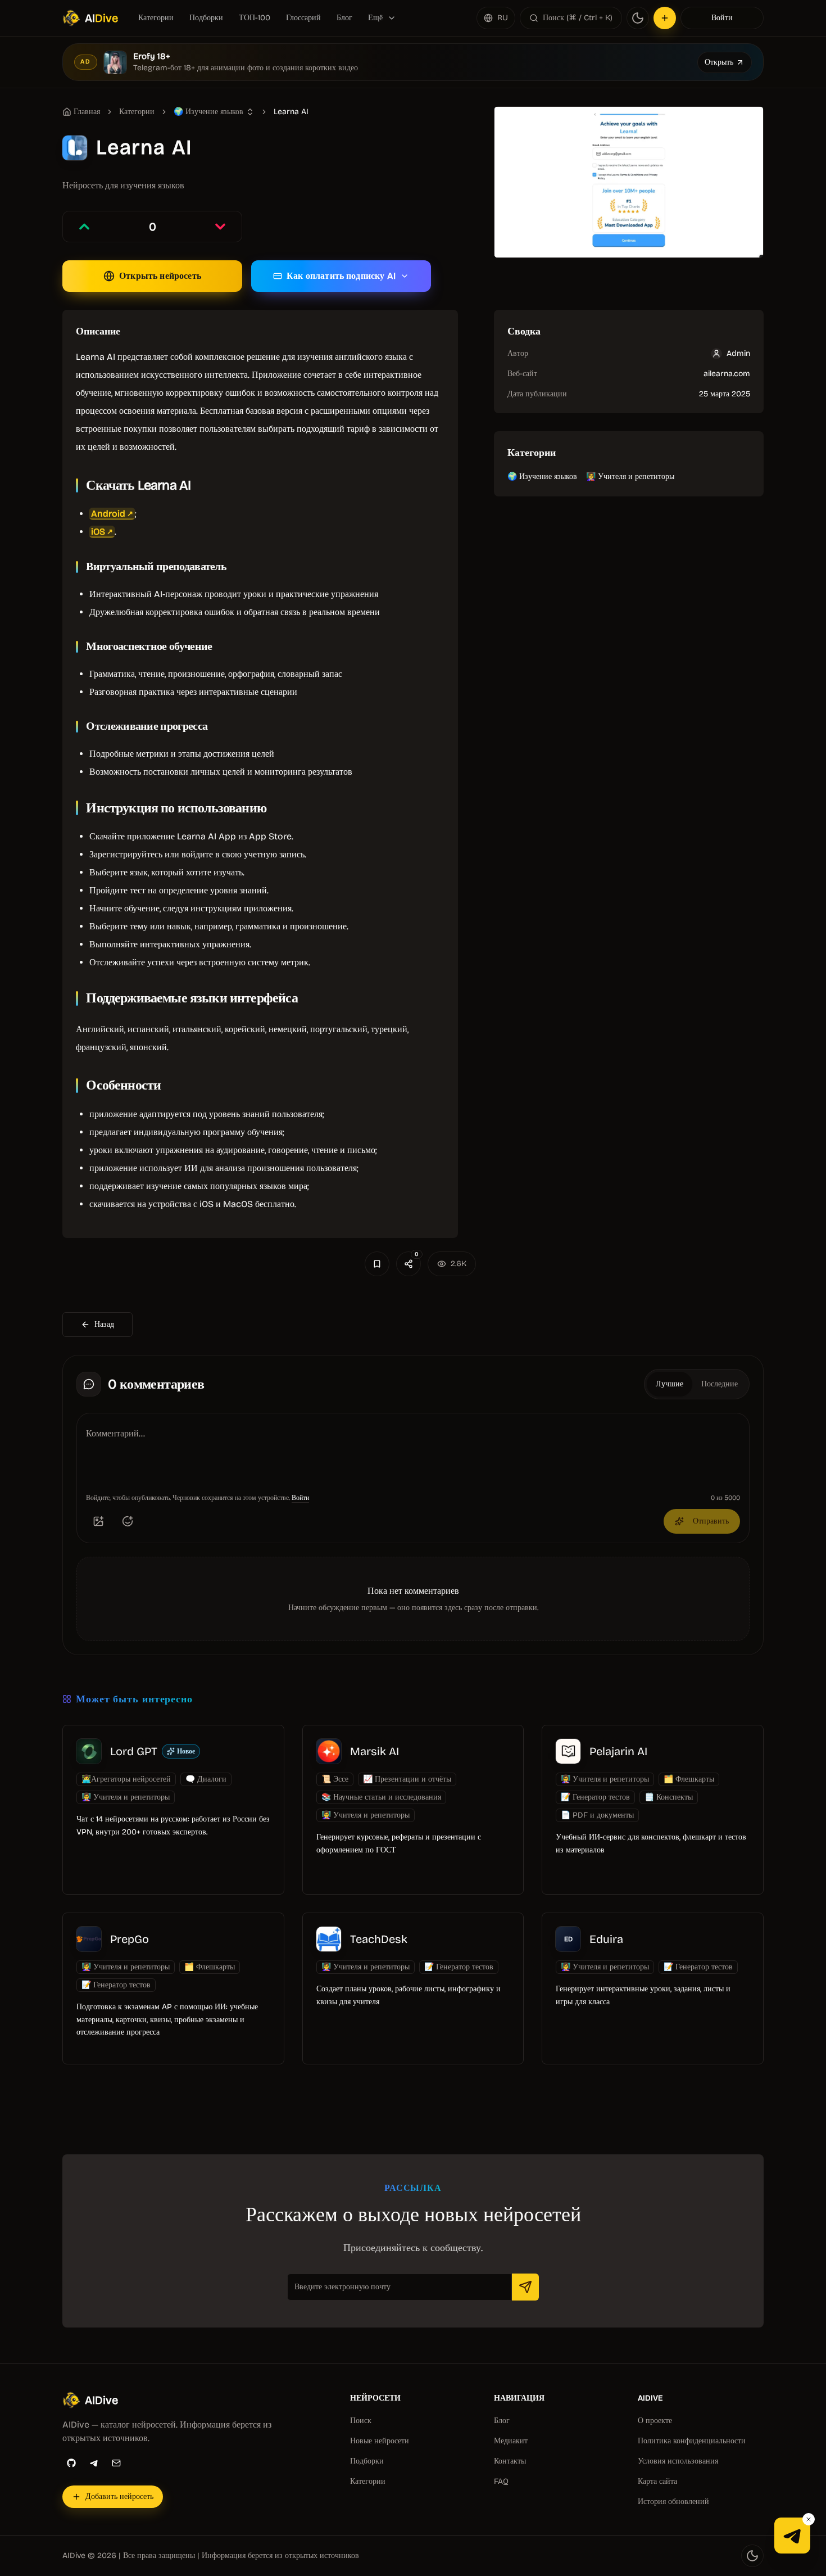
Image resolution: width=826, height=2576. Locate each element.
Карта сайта (657, 2481)
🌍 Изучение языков (542, 476)
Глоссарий (303, 18)
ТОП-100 (255, 18)
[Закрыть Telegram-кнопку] (809, 2519)
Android (108, 514)
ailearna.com (727, 374)
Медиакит (511, 2441)
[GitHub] (71, 2463)
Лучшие (670, 1384)
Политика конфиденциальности (692, 2441)
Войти (722, 18)
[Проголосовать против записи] (220, 227)
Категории (156, 18)
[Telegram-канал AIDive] (792, 2536)
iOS (98, 532)
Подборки (206, 18)
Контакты (510, 2461)
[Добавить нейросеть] (665, 18)
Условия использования (678, 2461)
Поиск (361, 2421)
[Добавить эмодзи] (128, 1521)
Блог (344, 18)
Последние (720, 1384)
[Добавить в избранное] (377, 1264)
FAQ (501, 2481)
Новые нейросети (380, 2441)
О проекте (655, 2421)
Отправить (711, 1521)
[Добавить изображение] (98, 1521)
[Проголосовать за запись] (84, 227)
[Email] (116, 2463)
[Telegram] (94, 2463)
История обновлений (673, 2502)
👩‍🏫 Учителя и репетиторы (630, 476)
